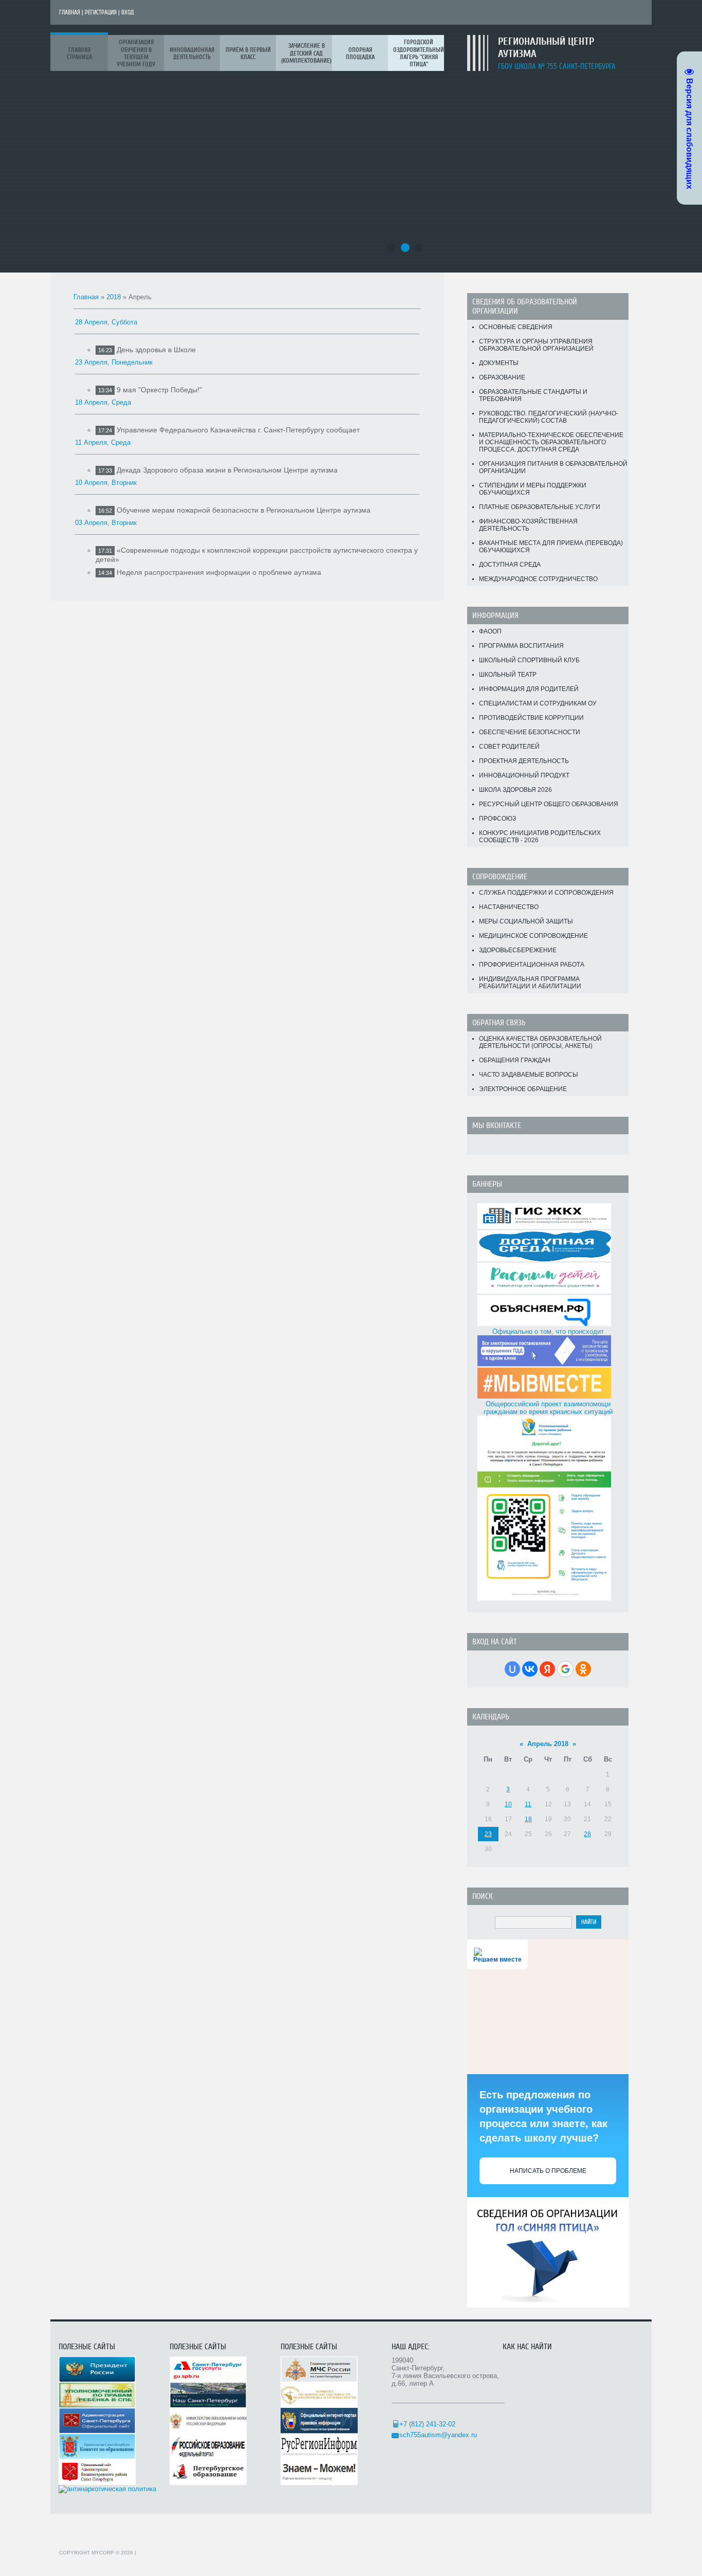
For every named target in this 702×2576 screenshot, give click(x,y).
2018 (114, 297)
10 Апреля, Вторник (106, 483)
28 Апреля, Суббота (106, 322)
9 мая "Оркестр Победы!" (159, 390)
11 (528, 1804)
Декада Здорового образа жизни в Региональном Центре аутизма (227, 470)
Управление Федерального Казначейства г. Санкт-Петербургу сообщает (238, 430)
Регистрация (101, 12)
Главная (70, 12)
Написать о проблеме (548, 2171)
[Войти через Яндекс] (547, 1669)
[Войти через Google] (565, 1669)
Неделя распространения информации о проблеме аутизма (219, 572)
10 (508, 1804)
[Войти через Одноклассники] (583, 1669)
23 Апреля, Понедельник (114, 362)
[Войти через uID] (512, 1669)
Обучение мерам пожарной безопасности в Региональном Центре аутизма (244, 510)
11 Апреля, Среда (103, 442)
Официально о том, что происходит (548, 1331)
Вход (128, 12)
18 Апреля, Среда (103, 402)
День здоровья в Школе (156, 350)
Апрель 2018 (548, 1744)
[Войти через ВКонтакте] (530, 1669)
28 (587, 1834)
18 (528, 1819)
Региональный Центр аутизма (546, 48)
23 (488, 1834)
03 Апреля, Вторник (106, 523)
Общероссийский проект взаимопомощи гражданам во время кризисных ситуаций (548, 1408)
